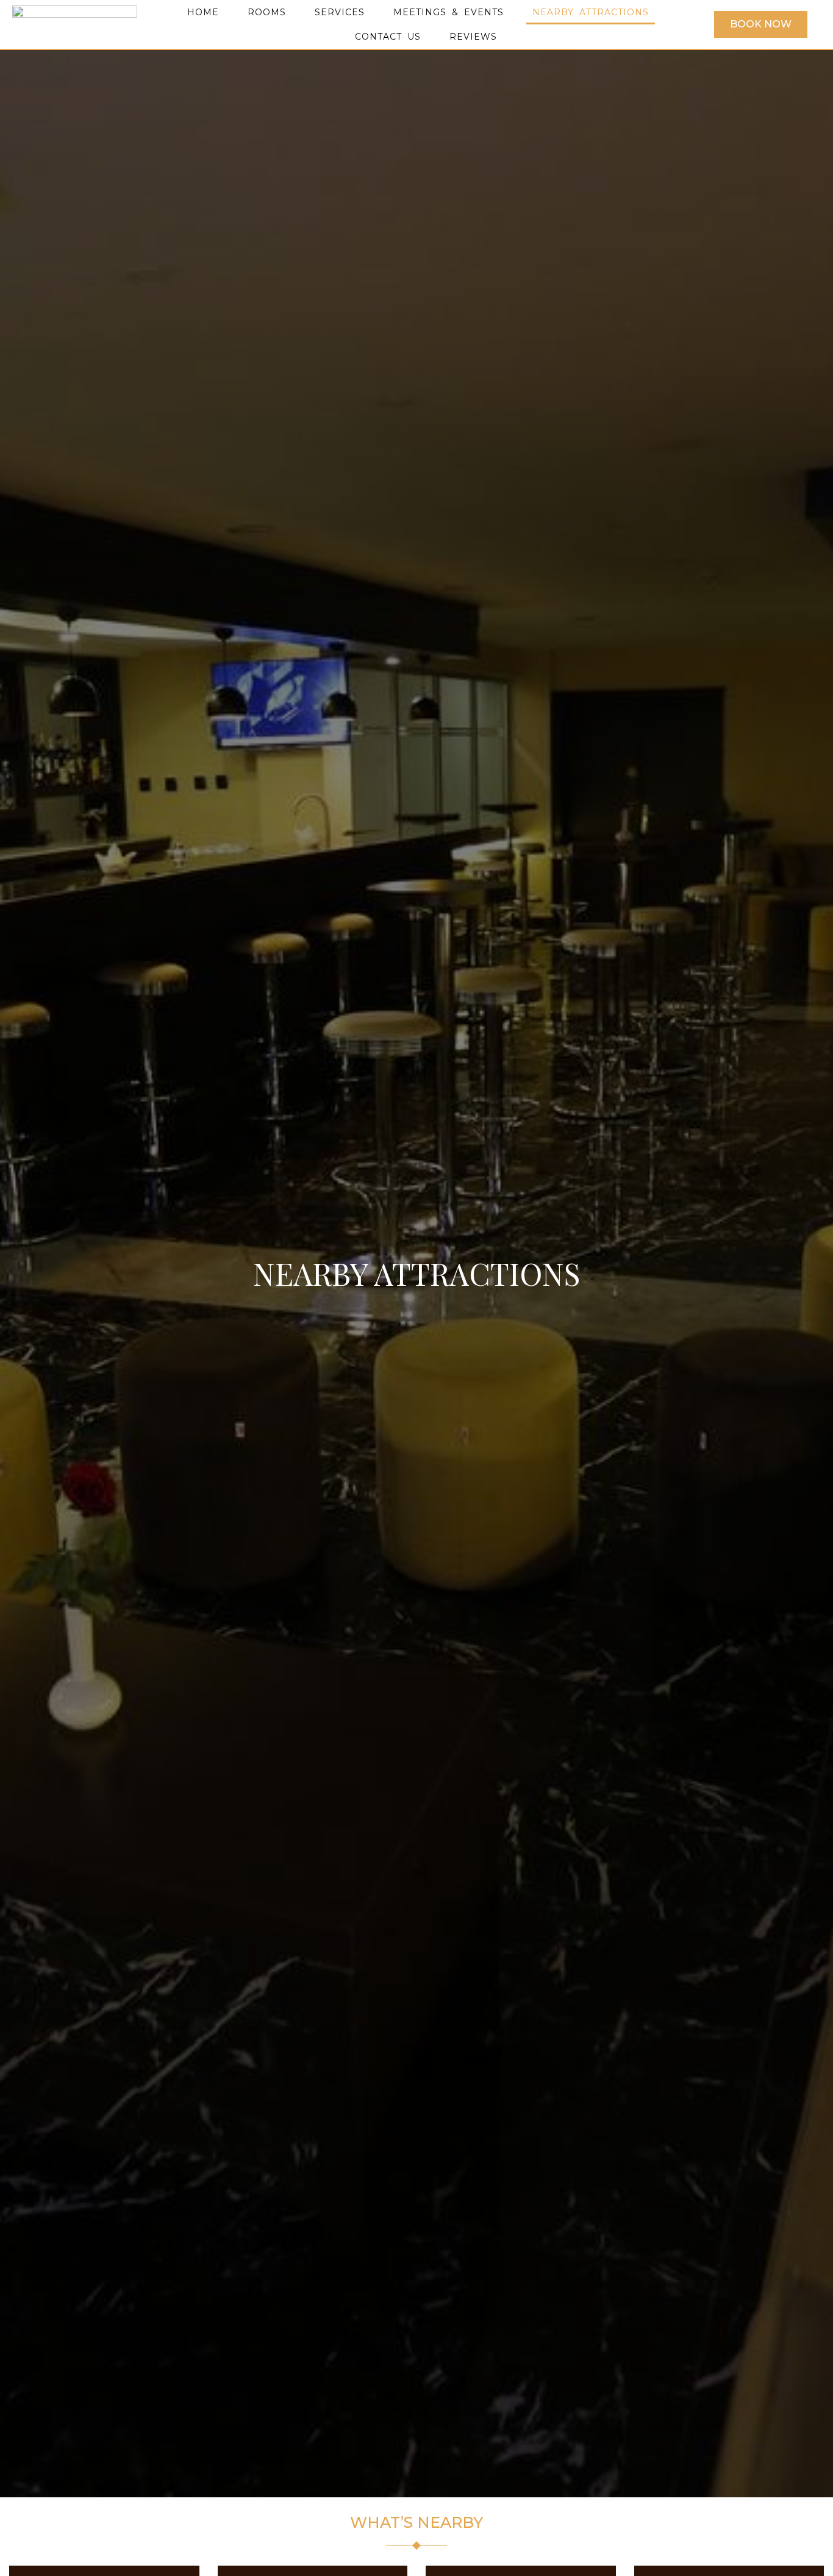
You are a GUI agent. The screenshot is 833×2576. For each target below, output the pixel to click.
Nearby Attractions (591, 12)
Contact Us (388, 37)
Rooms (267, 12)
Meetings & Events (449, 12)
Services (340, 12)
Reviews (473, 37)
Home (203, 12)
